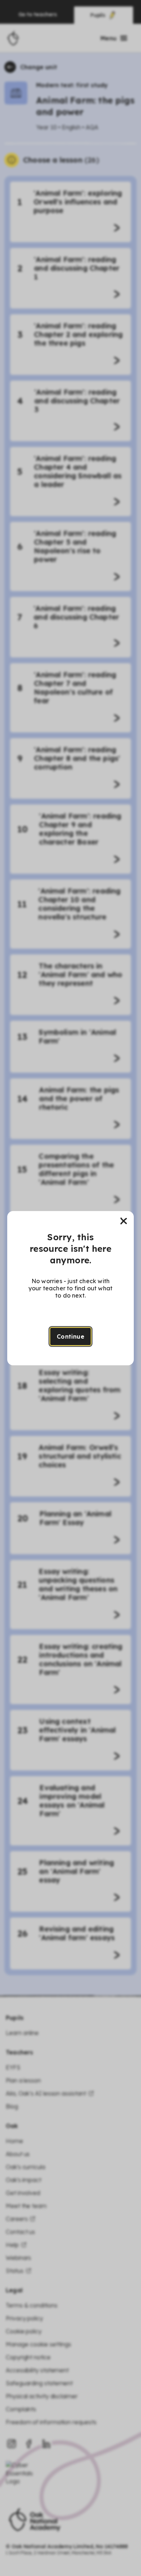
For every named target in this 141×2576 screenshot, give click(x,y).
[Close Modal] (124, 1221)
